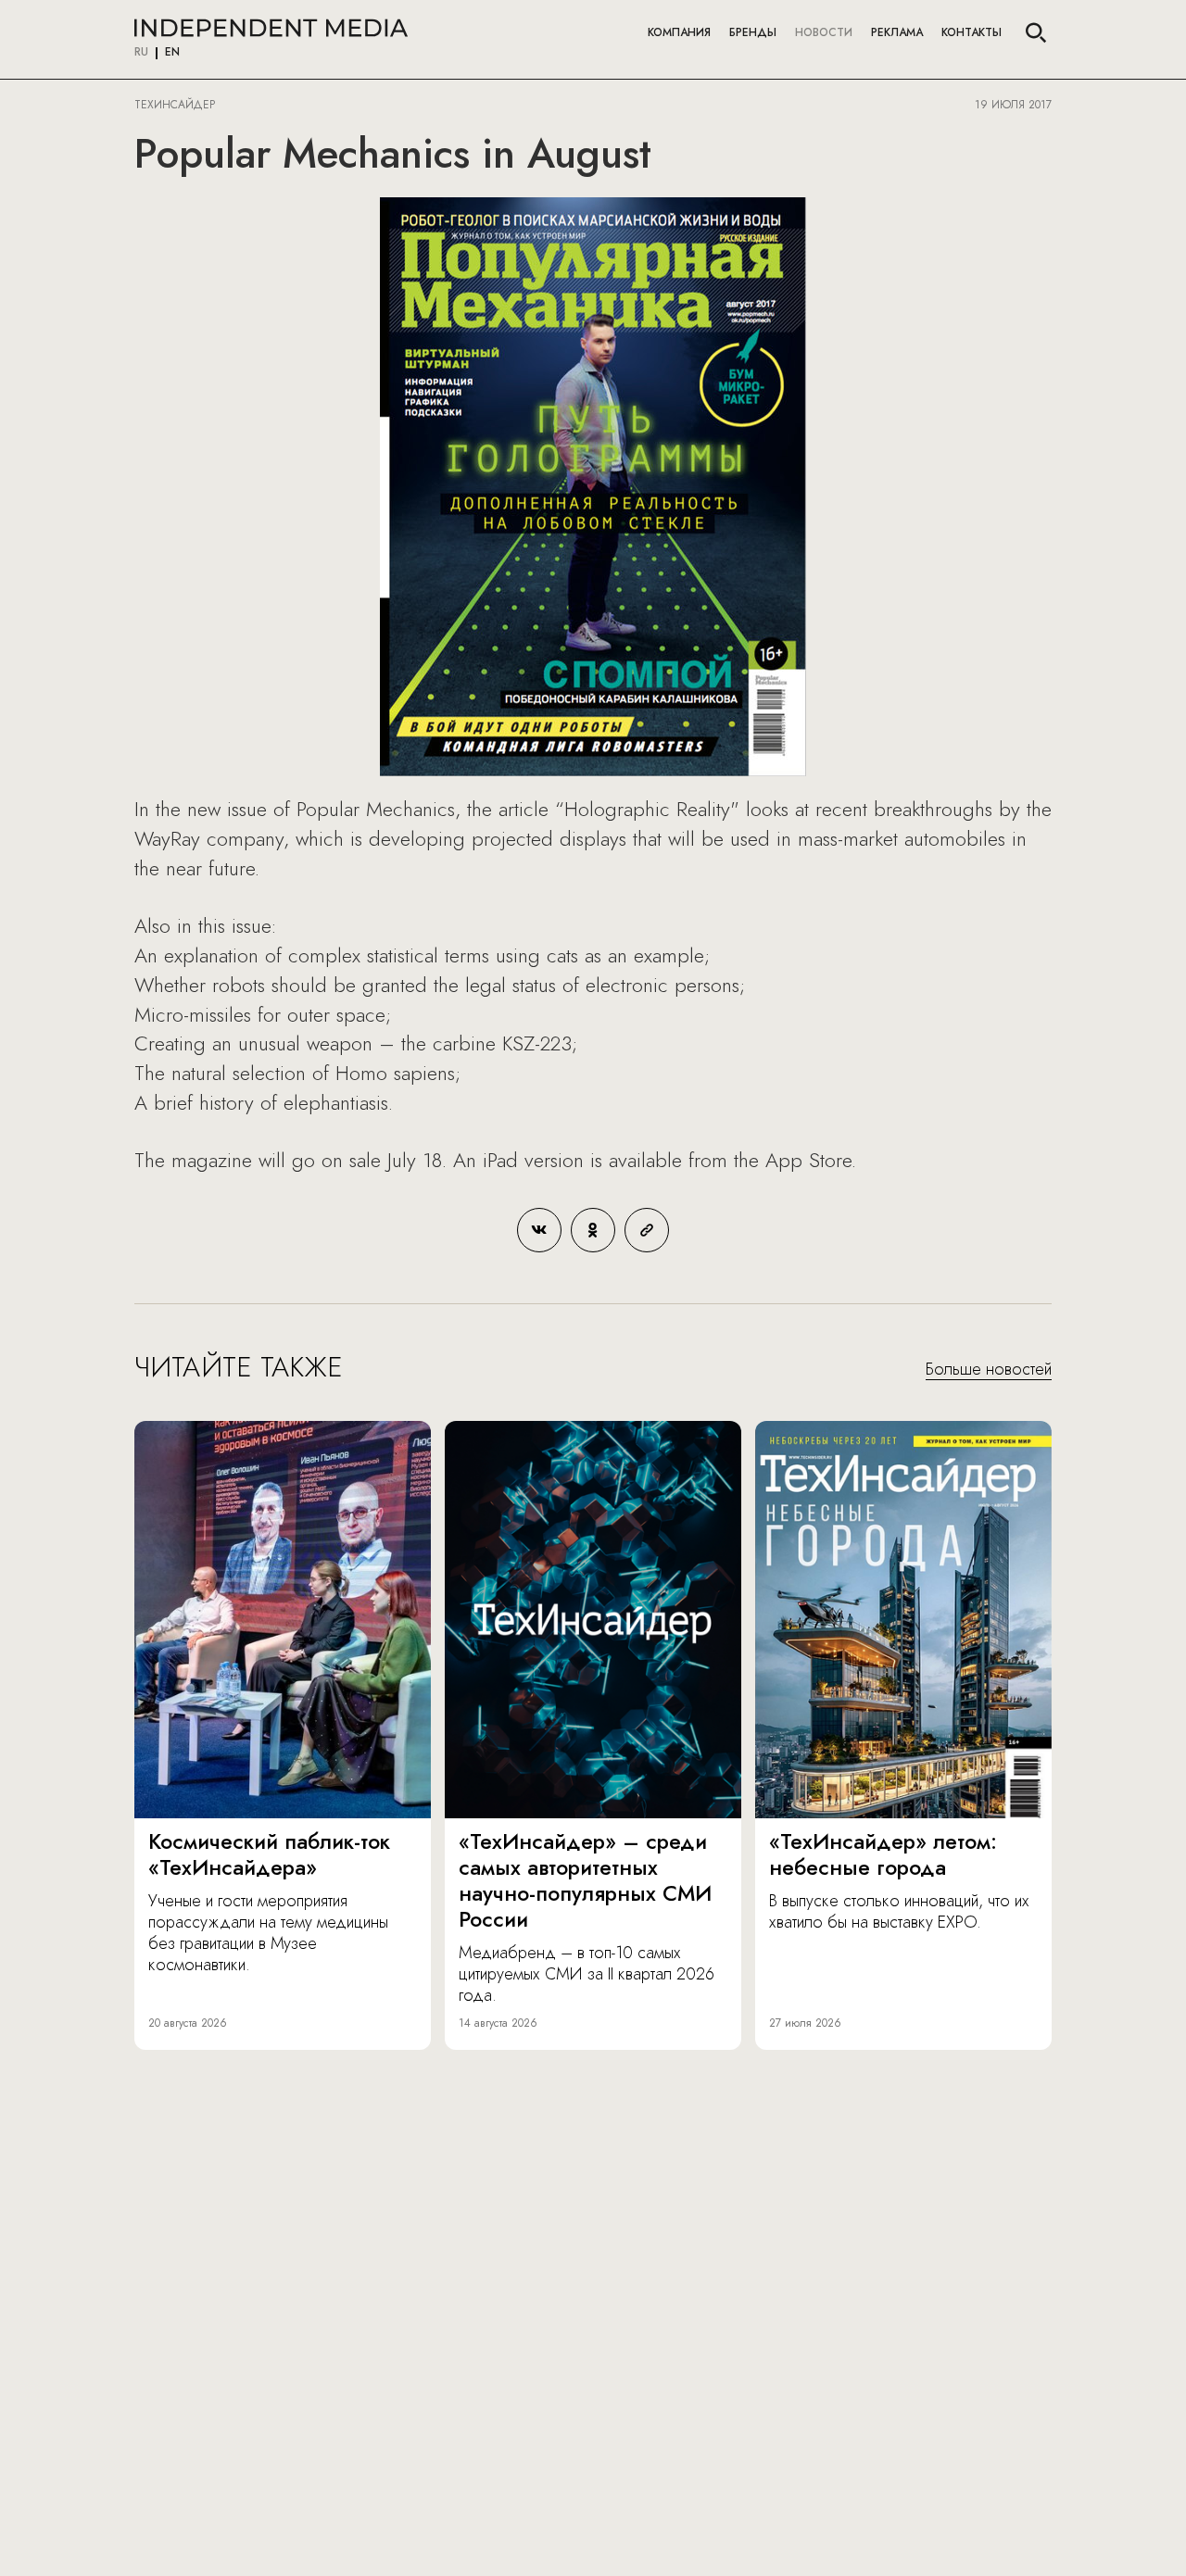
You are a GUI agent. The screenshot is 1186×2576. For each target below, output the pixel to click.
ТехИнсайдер (175, 105)
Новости (824, 32)
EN (172, 53)
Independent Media (271, 28)
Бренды (753, 32)
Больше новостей (989, 1370)
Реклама (897, 32)
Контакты (972, 32)
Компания (679, 32)
